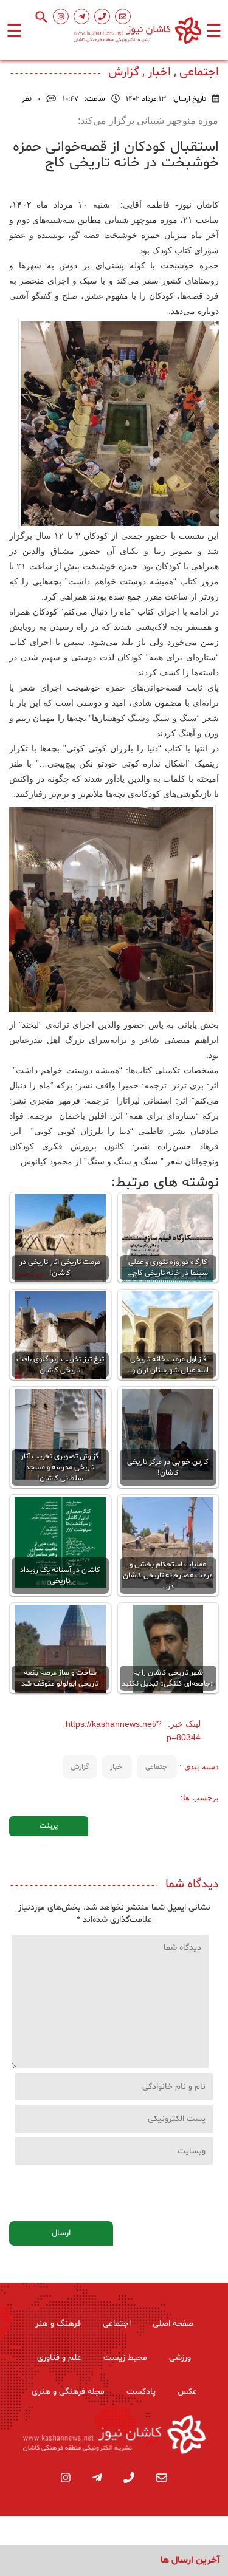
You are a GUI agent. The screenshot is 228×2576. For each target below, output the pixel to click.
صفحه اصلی (173, 2324)
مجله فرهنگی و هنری (68, 2392)
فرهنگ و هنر (58, 2324)
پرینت (49, 1826)
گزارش (80, 1767)
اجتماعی (157, 1767)
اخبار (117, 1767)
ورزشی (180, 2358)
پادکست (141, 2392)
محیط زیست (125, 2358)
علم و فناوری (59, 2358)
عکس (187, 2392)
